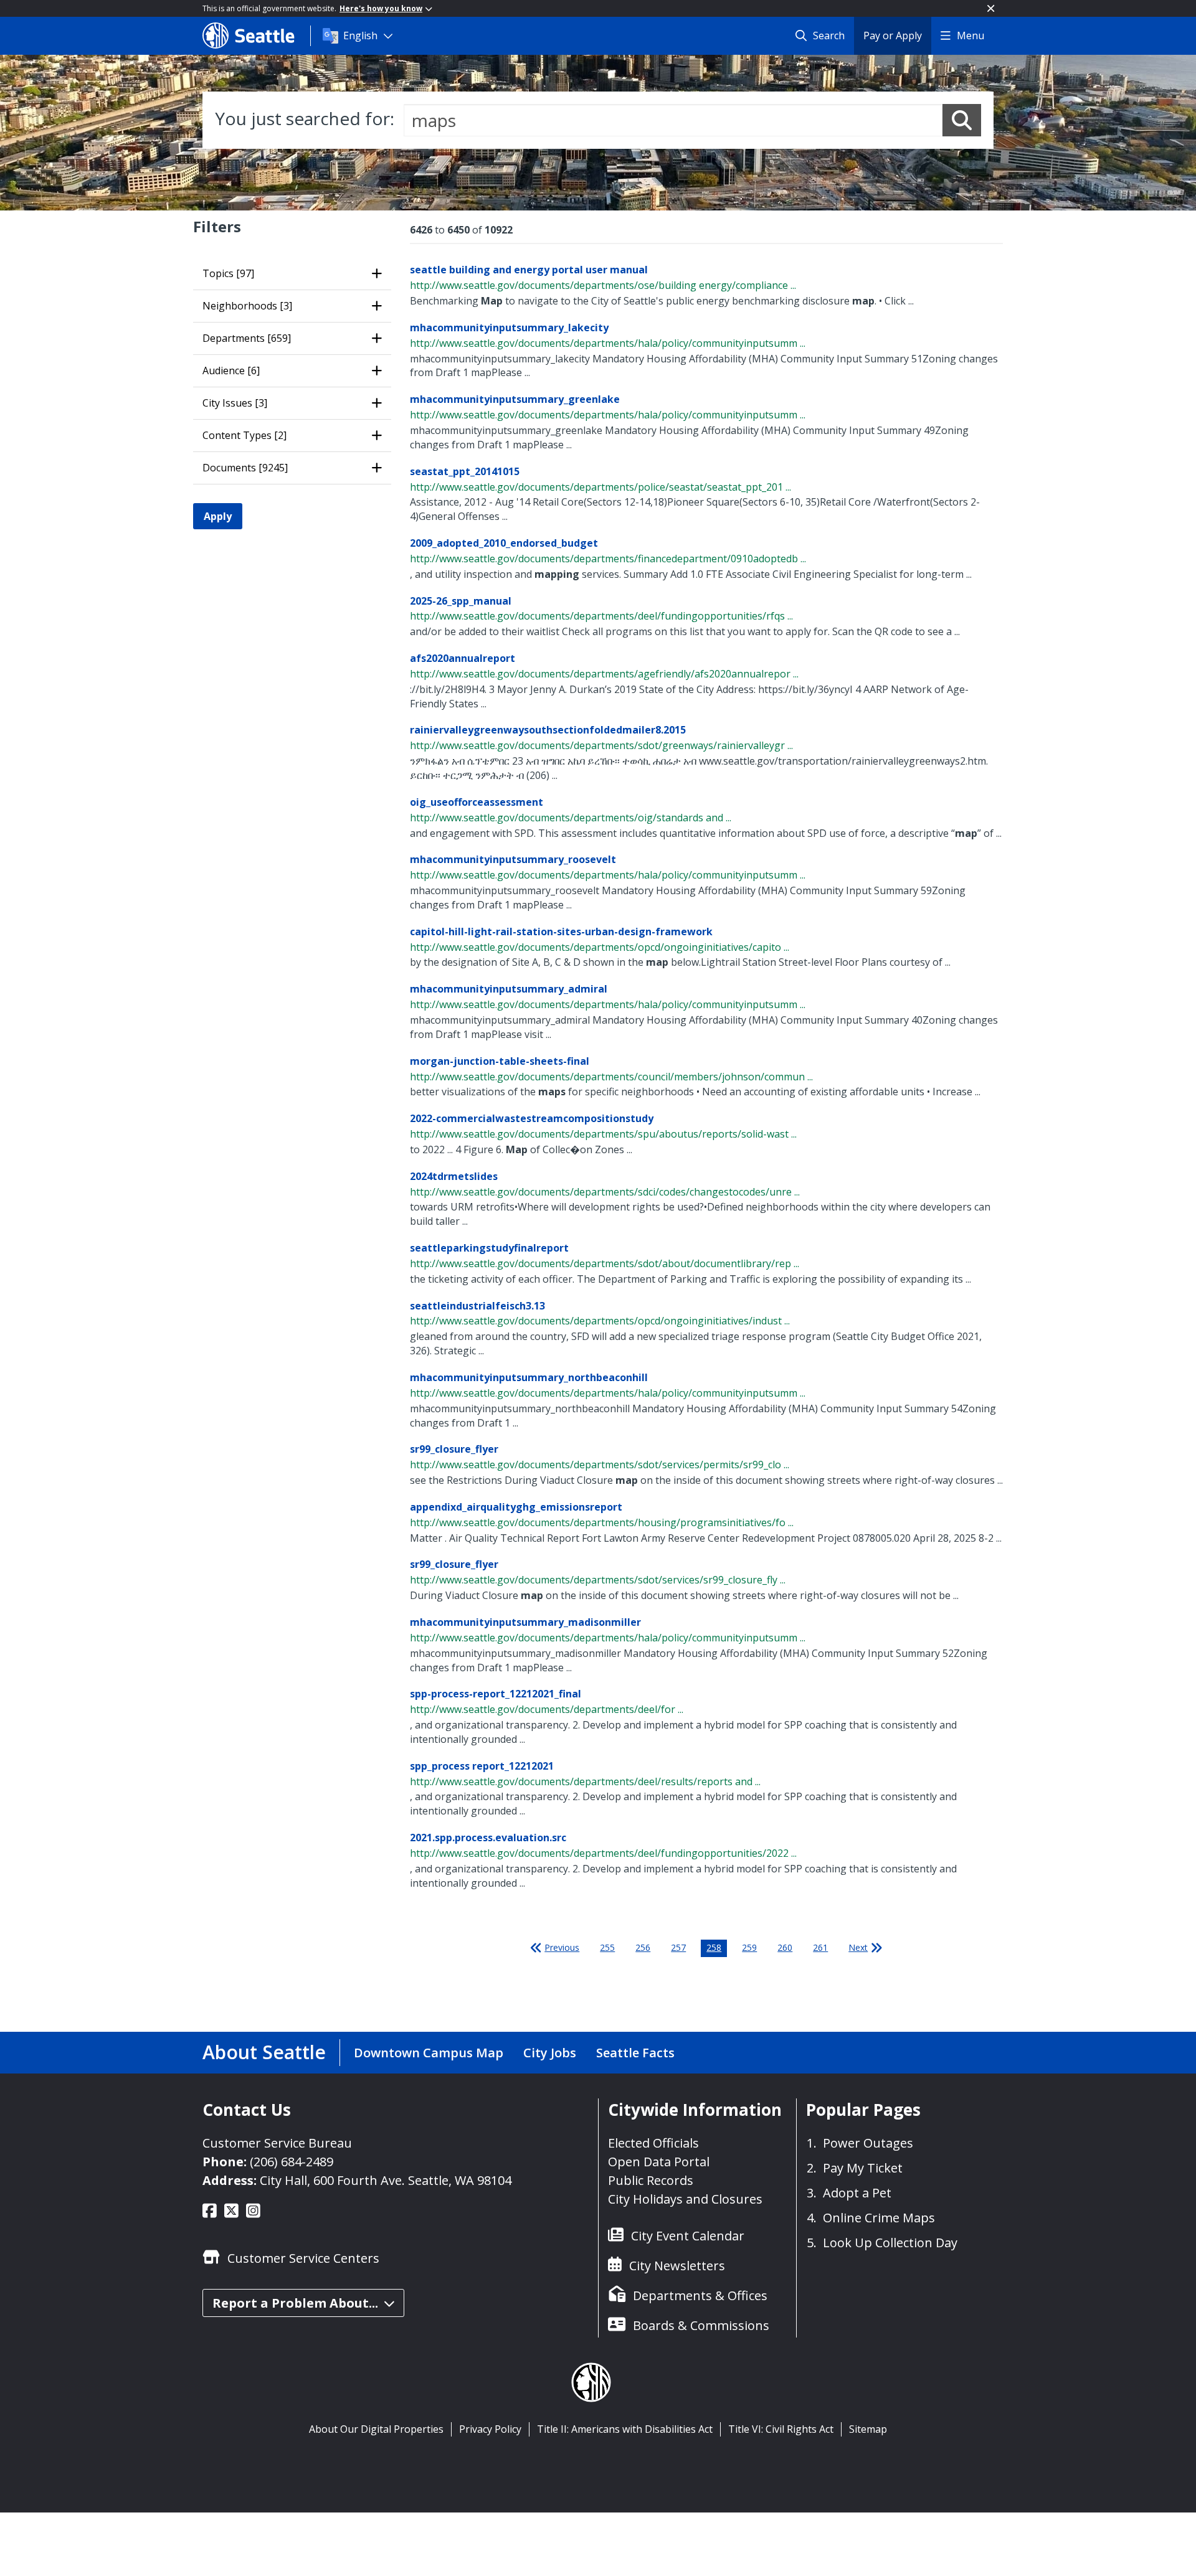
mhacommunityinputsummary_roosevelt (513, 859)
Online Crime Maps (879, 2218)
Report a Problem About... (295, 2303)
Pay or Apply (893, 35)
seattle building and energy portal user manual (529, 270)
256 (643, 1947)
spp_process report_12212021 (482, 1766)
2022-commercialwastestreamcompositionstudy (532, 1118)
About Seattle (264, 2052)
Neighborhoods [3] (247, 306)
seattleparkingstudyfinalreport (489, 1248)
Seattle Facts (635, 2053)
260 (785, 1947)
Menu (971, 35)
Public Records (651, 2180)
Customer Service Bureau (277, 2143)
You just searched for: (305, 118)
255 (607, 1947)
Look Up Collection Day (890, 2243)
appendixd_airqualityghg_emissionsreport (516, 1507)
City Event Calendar (688, 2236)
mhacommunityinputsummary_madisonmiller (525, 1622)
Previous (562, 1947)
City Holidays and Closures (685, 2199)
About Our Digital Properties (376, 2429)
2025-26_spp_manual (461, 601)
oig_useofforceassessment (477, 802)
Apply (218, 516)
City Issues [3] (235, 403)
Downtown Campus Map (429, 2053)
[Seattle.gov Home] (256, 35)
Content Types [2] (244, 435)
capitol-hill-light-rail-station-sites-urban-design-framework (561, 932)
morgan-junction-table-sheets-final (500, 1061)
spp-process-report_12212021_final (496, 1694)
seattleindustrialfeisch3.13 (477, 1306)
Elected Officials (653, 2143)
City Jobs (550, 2053)
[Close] (991, 8)
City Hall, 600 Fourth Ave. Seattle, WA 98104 (386, 2180)
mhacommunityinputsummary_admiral (509, 989)
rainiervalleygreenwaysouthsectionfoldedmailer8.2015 (548, 730)
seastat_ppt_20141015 (465, 471)
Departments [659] (247, 338)
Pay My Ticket (863, 2168)
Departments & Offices (700, 2295)
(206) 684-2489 (292, 2162)
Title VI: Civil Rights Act (781, 2429)
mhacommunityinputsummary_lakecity (509, 328)
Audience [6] (231, 370)
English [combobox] (360, 35)
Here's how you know (381, 8)
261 (820, 1947)
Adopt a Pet (857, 2193)
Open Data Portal (659, 2162)
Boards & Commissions (701, 2325)
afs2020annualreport (463, 658)
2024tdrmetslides (454, 1176)
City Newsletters (677, 2266)
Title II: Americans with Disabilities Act (625, 2429)
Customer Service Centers (303, 2258)
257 (678, 1947)
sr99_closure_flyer (454, 1449)
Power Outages (868, 2143)
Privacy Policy (490, 2429)
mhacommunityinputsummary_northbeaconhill (529, 1377)
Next (858, 1947)
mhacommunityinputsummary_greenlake (515, 399)
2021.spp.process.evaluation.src (488, 1838)
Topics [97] (228, 273)
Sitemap (868, 2429)
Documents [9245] (245, 468)
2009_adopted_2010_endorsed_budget (504, 543)
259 (749, 1947)
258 (714, 1947)
